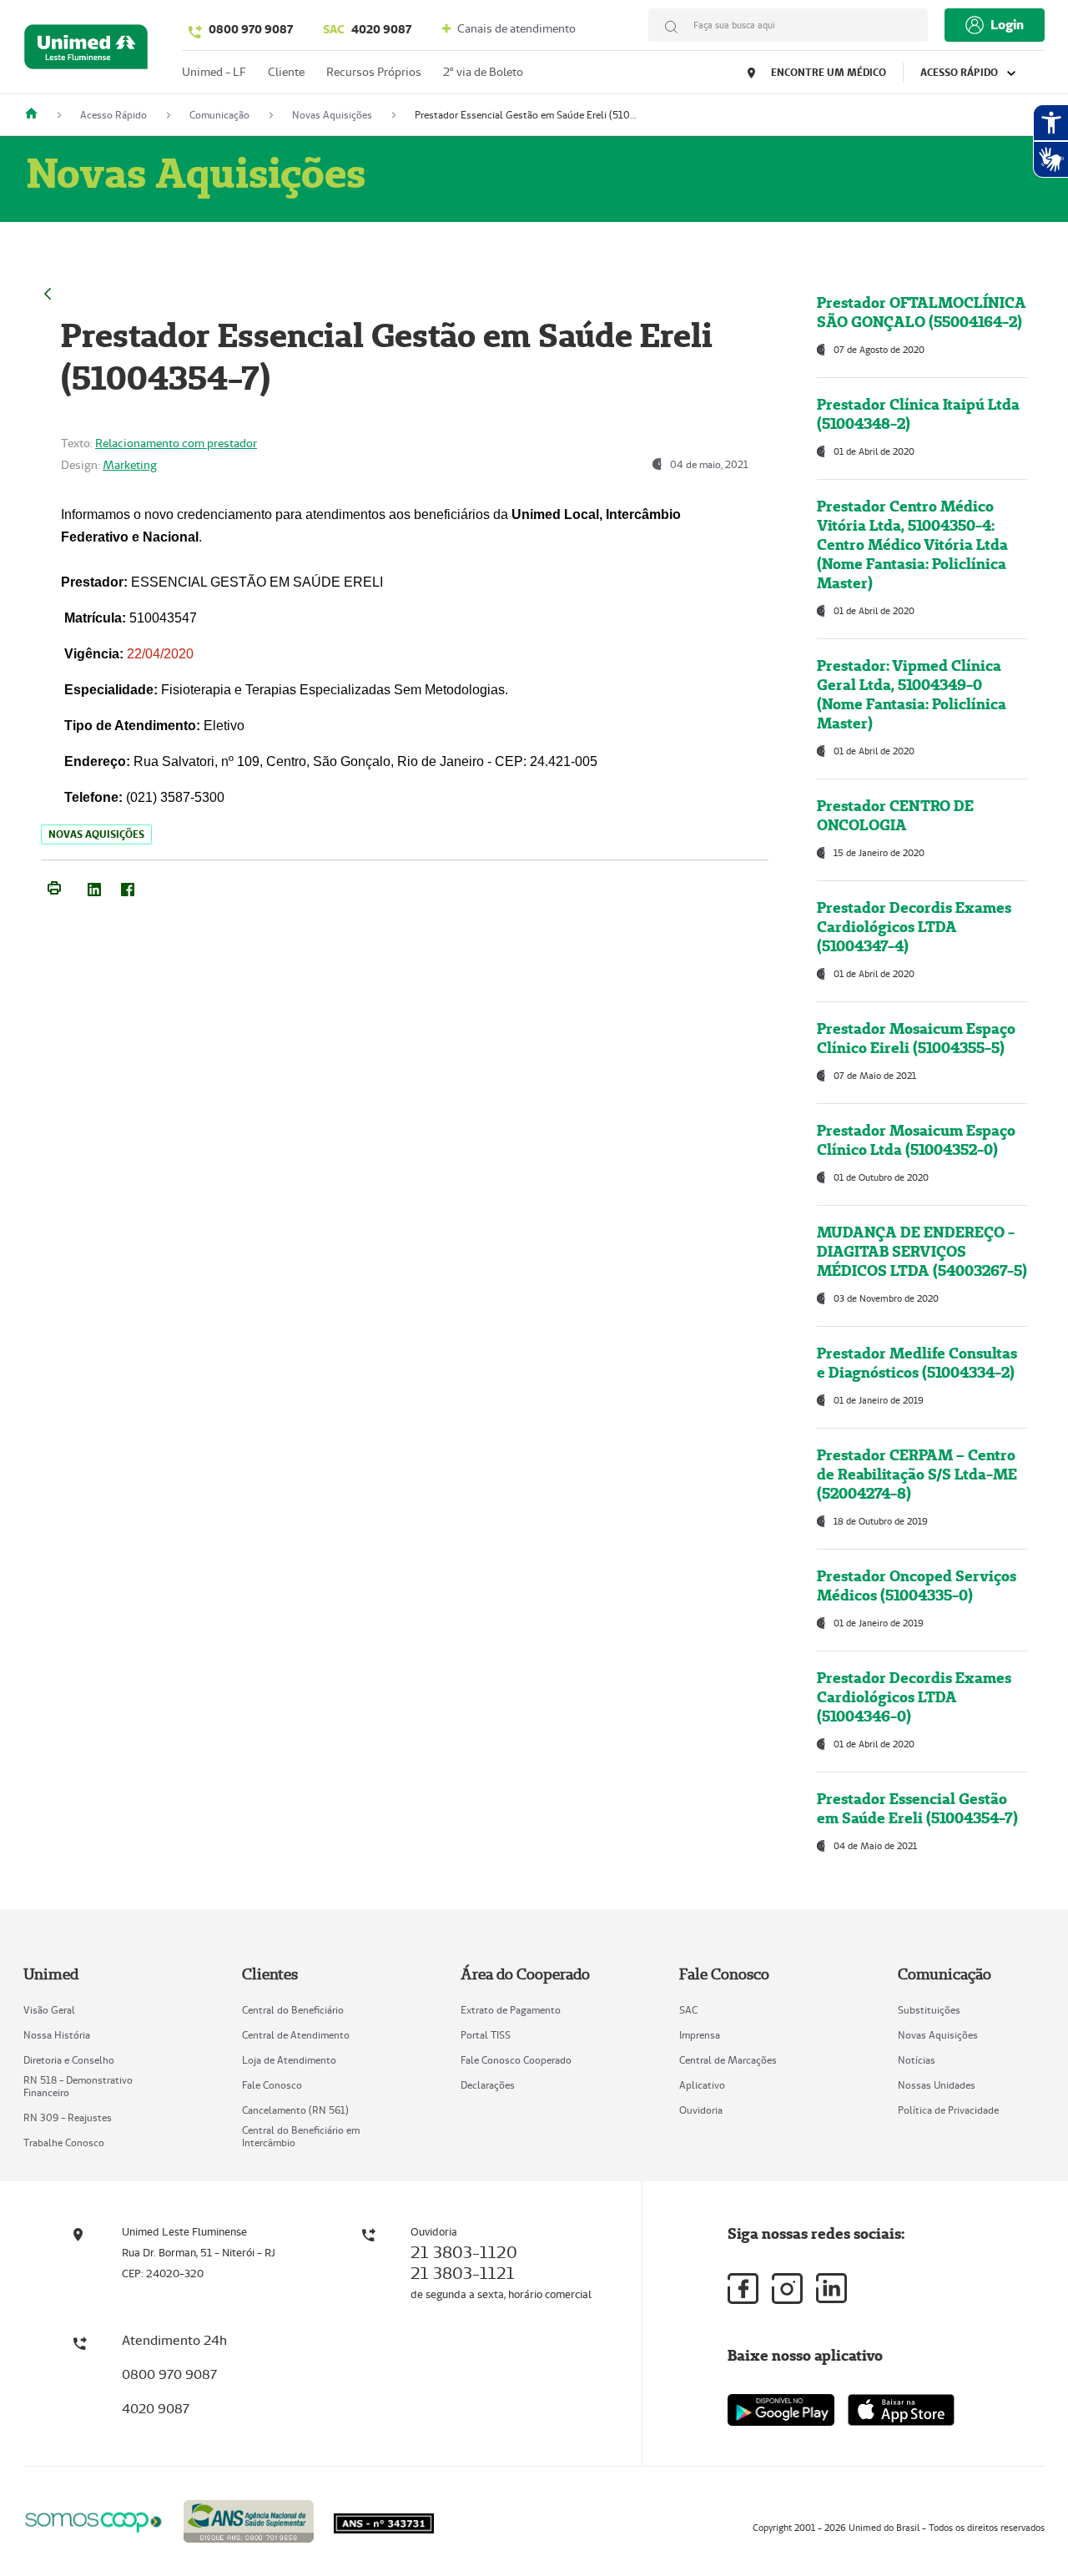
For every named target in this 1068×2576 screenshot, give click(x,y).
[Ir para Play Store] (781, 2410)
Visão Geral (49, 2010)
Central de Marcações (728, 2060)
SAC (688, 2010)
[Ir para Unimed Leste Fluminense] (86, 50)
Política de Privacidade (948, 2110)
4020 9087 (367, 29)
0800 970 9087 (251, 29)
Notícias (917, 2060)
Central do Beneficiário (293, 2010)
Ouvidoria (701, 2110)
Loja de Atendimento (289, 2060)
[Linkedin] (831, 2288)
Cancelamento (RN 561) (295, 2110)
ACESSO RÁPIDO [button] (960, 72)
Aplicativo (702, 2085)
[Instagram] (787, 2289)
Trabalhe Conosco (64, 2142)
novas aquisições (96, 834)
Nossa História (57, 2035)
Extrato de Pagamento (511, 2010)
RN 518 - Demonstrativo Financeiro (78, 2086)
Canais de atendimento (515, 28)
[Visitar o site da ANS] (249, 2519)
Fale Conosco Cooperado (516, 2060)
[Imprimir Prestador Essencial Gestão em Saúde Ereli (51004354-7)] (54, 886)
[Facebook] (128, 886)
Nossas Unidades (937, 2085)
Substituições (929, 2010)
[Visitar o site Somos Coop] (93, 2520)
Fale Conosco (272, 2085)
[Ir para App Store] (901, 2410)
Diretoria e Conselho (69, 2060)
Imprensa (700, 2035)
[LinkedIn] (94, 886)
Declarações (488, 2085)
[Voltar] (48, 292)
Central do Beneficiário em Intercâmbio (301, 2136)
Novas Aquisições (938, 2035)
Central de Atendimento (296, 2035)
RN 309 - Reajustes (68, 2117)
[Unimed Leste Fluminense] (38, 115)
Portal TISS (486, 2035)
